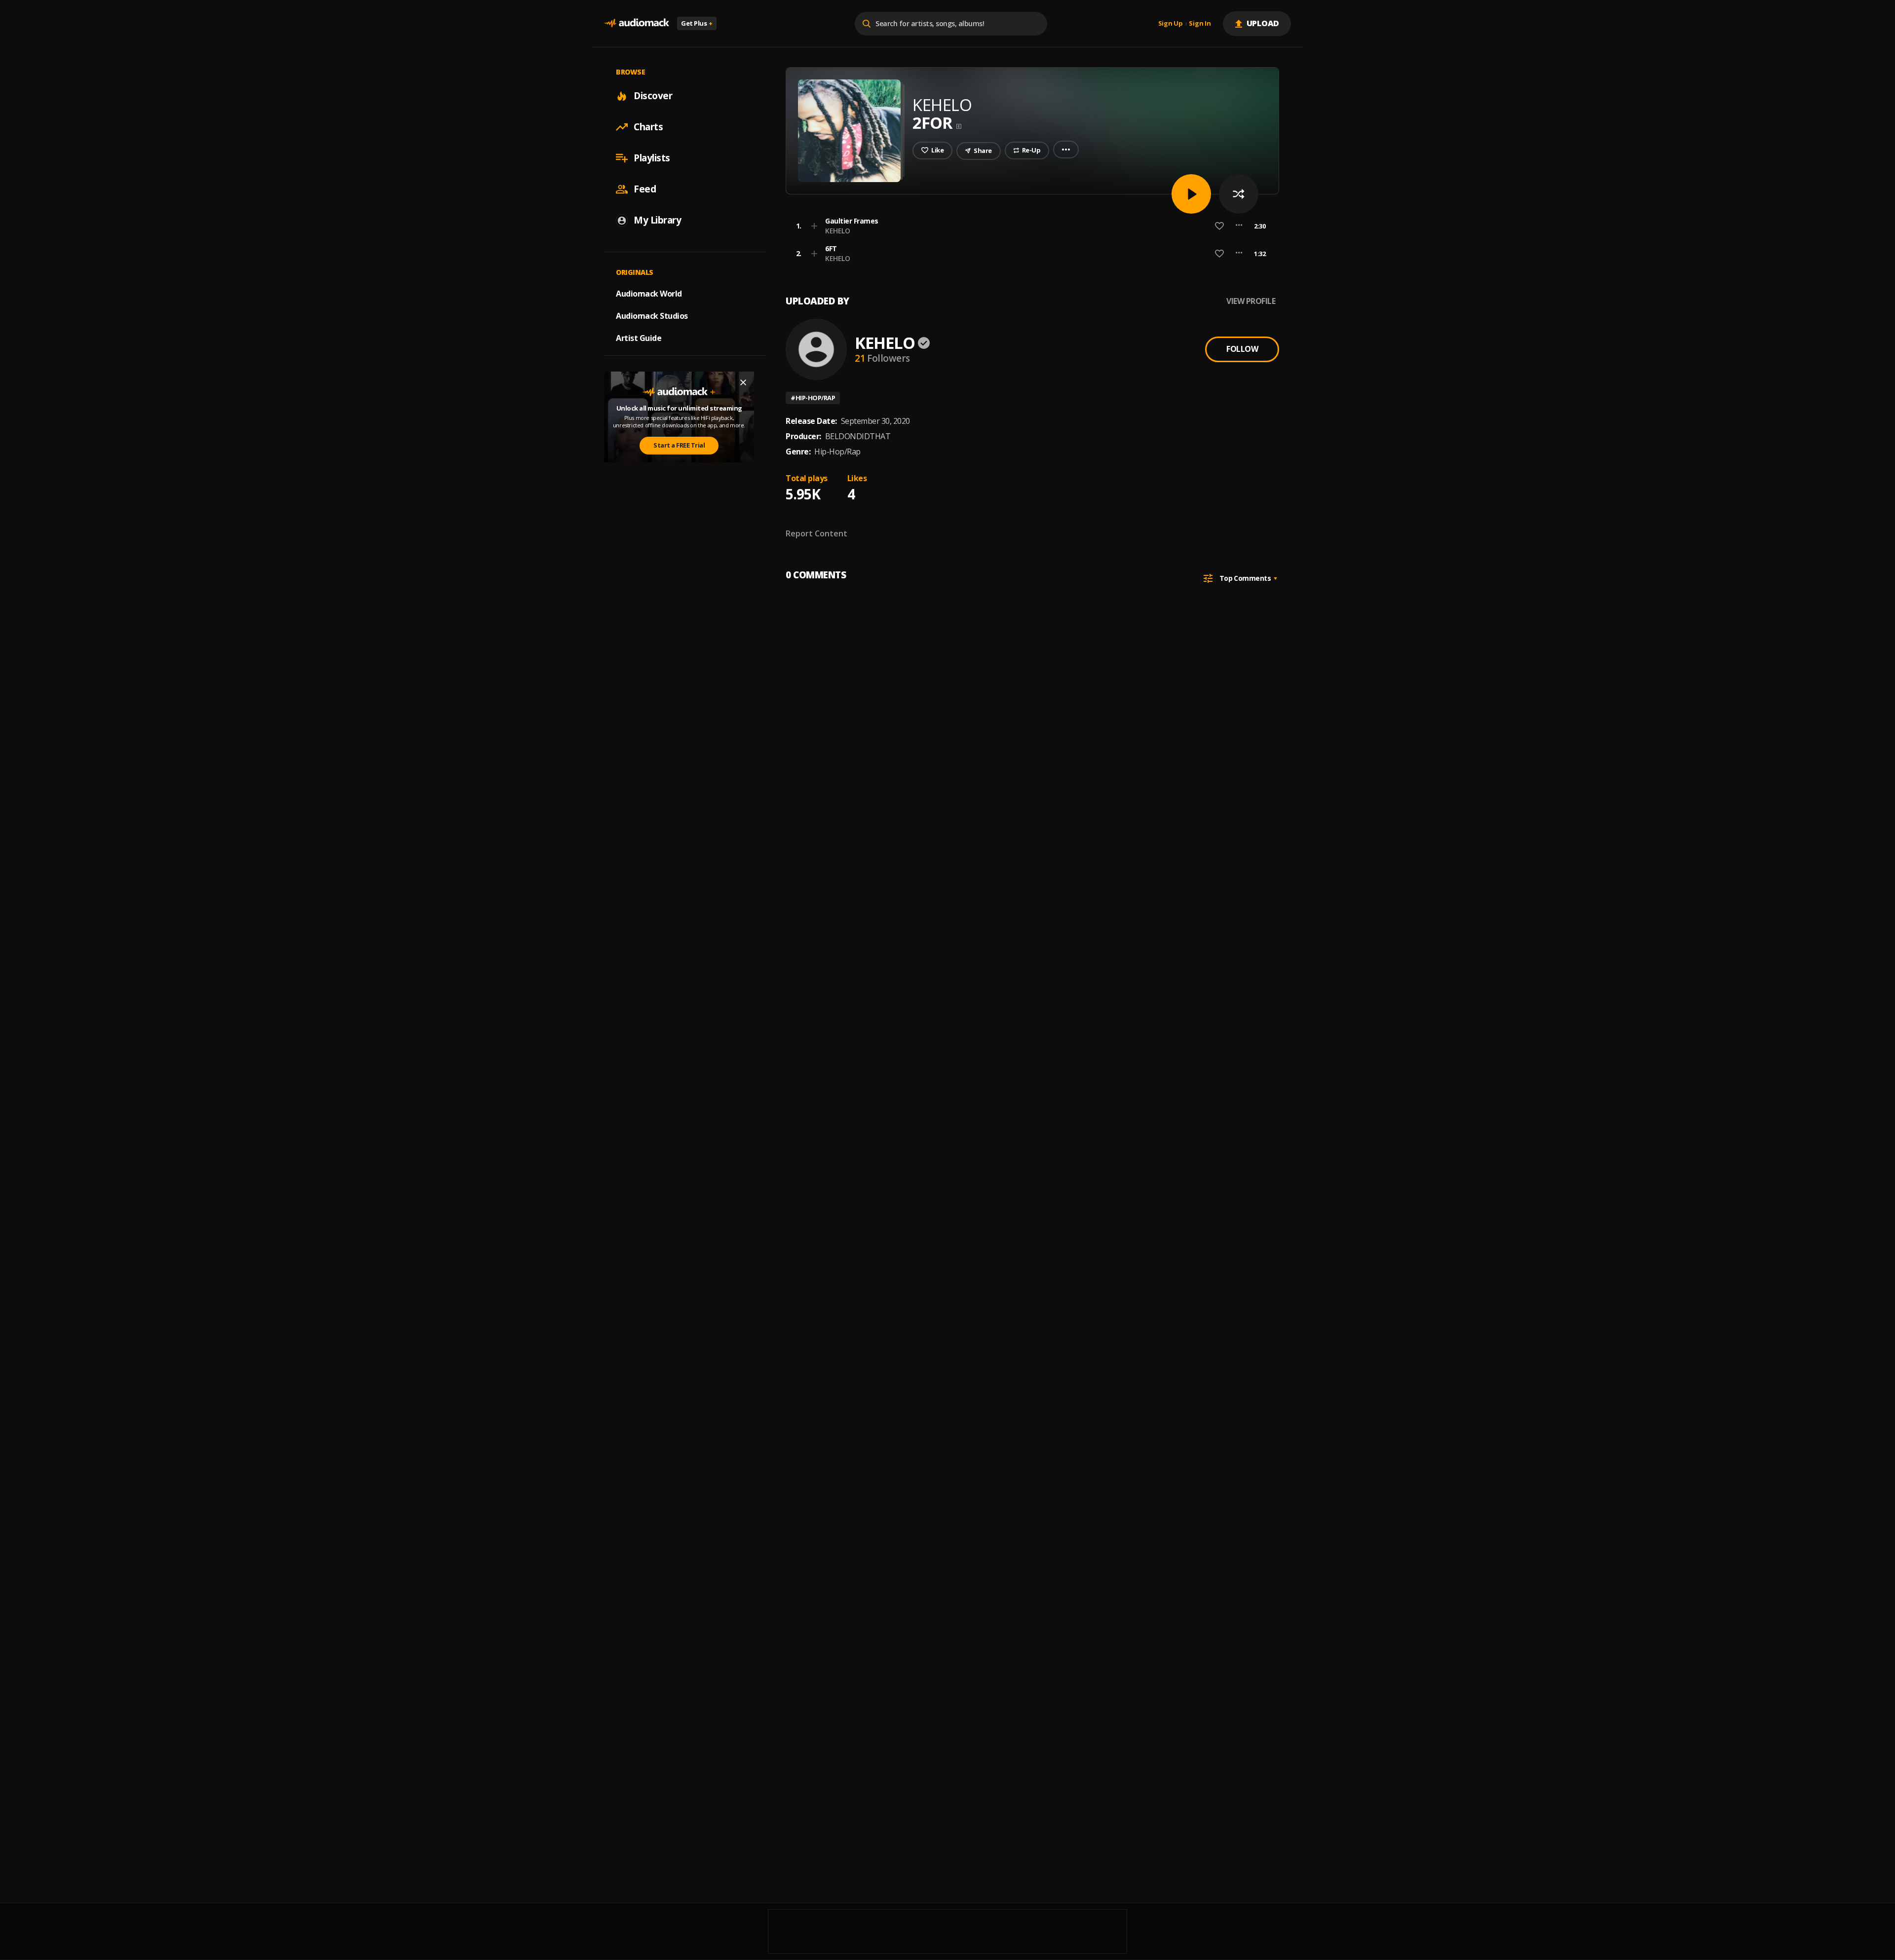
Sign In (1200, 24)
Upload (1263, 23)
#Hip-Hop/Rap (813, 398)
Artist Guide (639, 338)
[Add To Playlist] (814, 226)
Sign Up (1171, 24)
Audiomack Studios (652, 316)
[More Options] (1239, 226)
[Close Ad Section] (743, 382)
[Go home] (637, 23)
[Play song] (1191, 194)
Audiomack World (649, 294)
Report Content (816, 533)
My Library (657, 220)
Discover (653, 96)
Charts (648, 127)
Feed (645, 189)
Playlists (652, 158)
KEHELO (837, 231)
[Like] (1219, 226)
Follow (1242, 349)
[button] (1029, 226)
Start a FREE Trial (679, 445)
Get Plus (697, 23)
